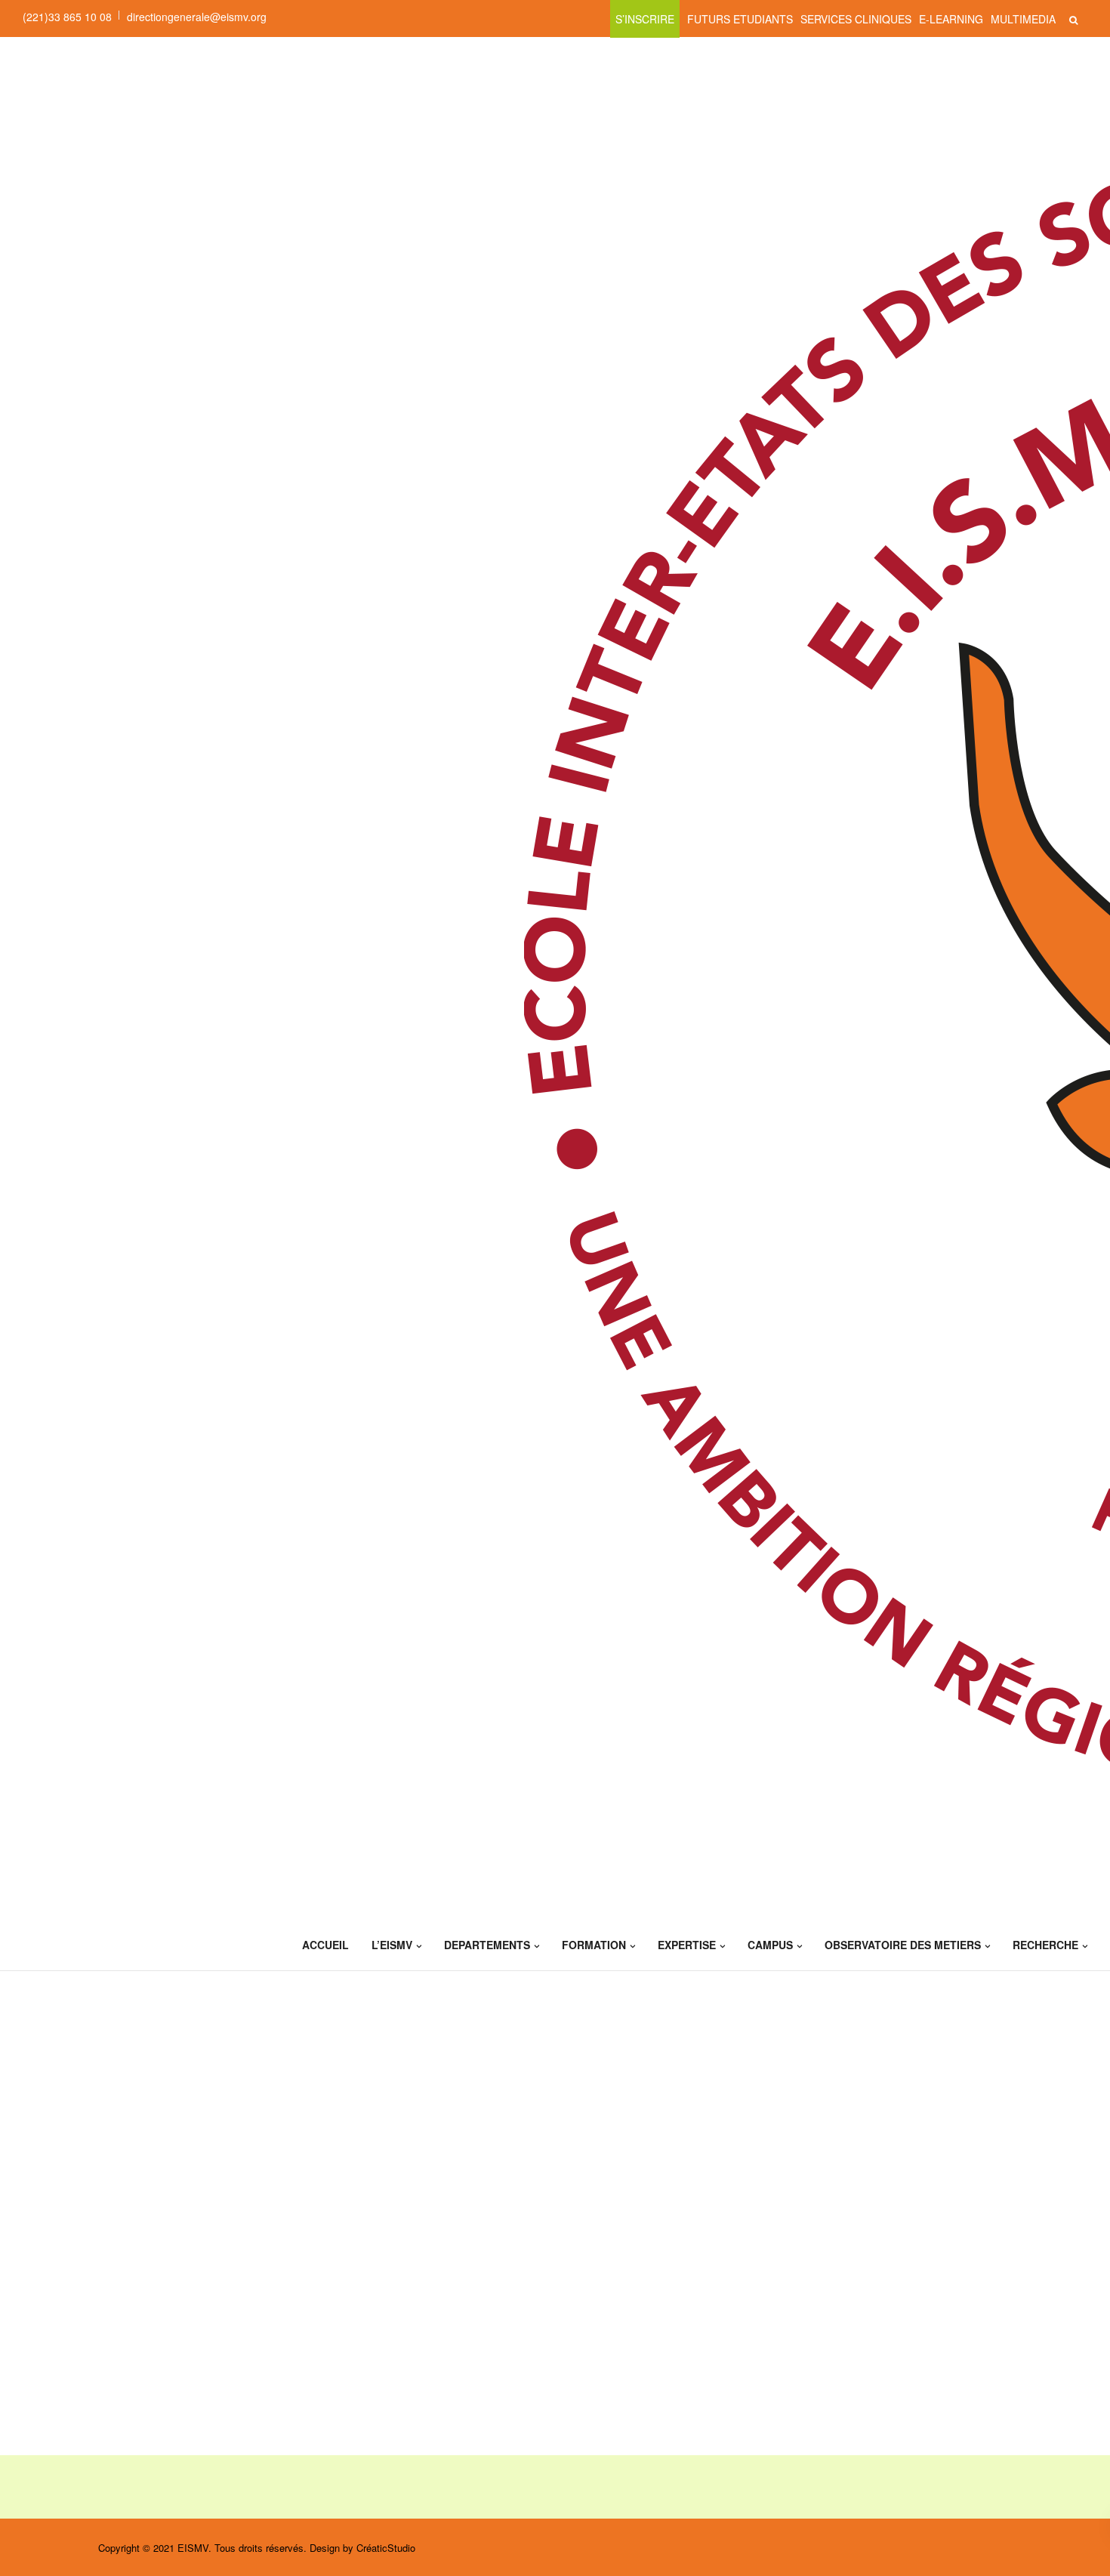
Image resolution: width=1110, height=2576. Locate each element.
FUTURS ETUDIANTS (740, 19)
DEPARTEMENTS (487, 1945)
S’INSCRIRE (645, 19)
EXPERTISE (687, 1945)
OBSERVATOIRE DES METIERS (903, 1945)
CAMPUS (770, 1945)
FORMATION (594, 1945)
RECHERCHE (1045, 1945)
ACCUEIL (325, 1945)
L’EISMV (392, 1945)
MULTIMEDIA (1023, 19)
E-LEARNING (951, 19)
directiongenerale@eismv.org (197, 17)
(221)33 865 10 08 (67, 17)
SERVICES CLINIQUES (856, 19)
